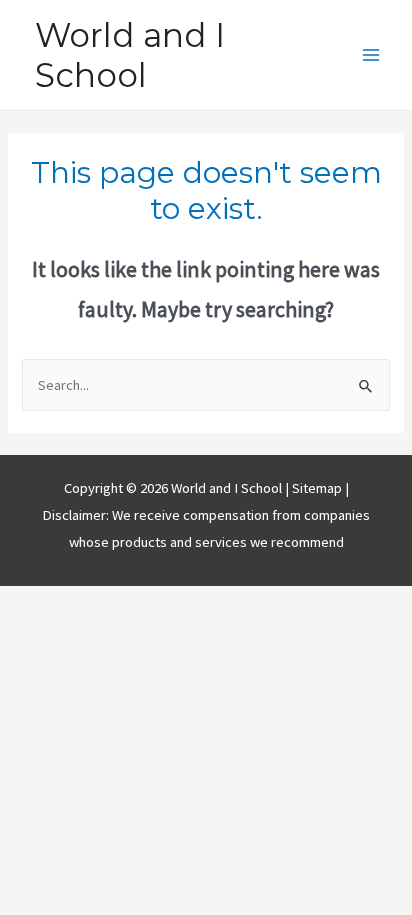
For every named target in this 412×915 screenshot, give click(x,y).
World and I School (130, 55)
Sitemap (318, 488)
